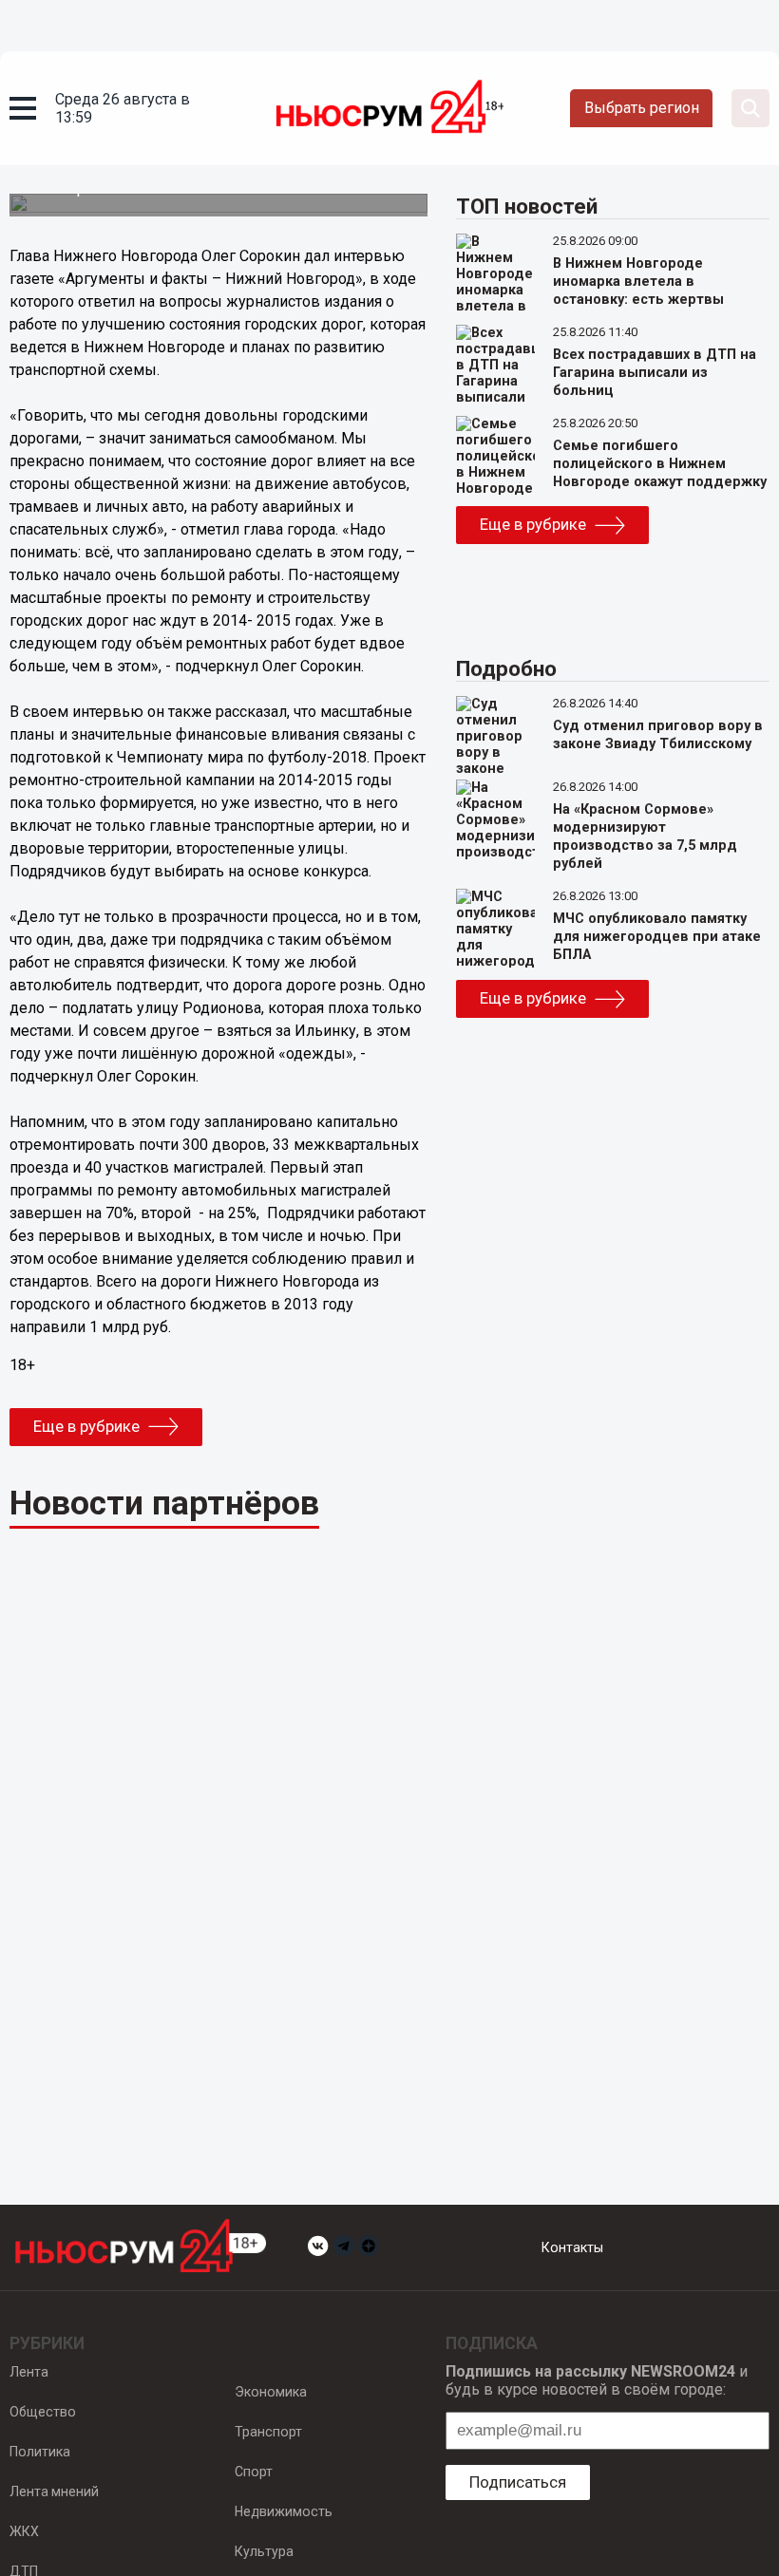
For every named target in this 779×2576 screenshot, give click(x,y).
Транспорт (268, 2432)
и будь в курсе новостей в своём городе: (597, 2380)
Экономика (271, 2392)
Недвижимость (284, 2511)
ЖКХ (24, 2531)
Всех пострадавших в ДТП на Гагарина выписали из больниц (655, 373)
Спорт (254, 2472)
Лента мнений (54, 2491)
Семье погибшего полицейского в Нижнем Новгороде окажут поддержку (660, 464)
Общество (43, 2412)
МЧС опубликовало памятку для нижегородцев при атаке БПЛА (657, 937)
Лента (29, 2372)
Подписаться (518, 2482)
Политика (40, 2452)
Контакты (572, 2247)
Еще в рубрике (86, 1426)
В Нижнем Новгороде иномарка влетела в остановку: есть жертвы (638, 282)
